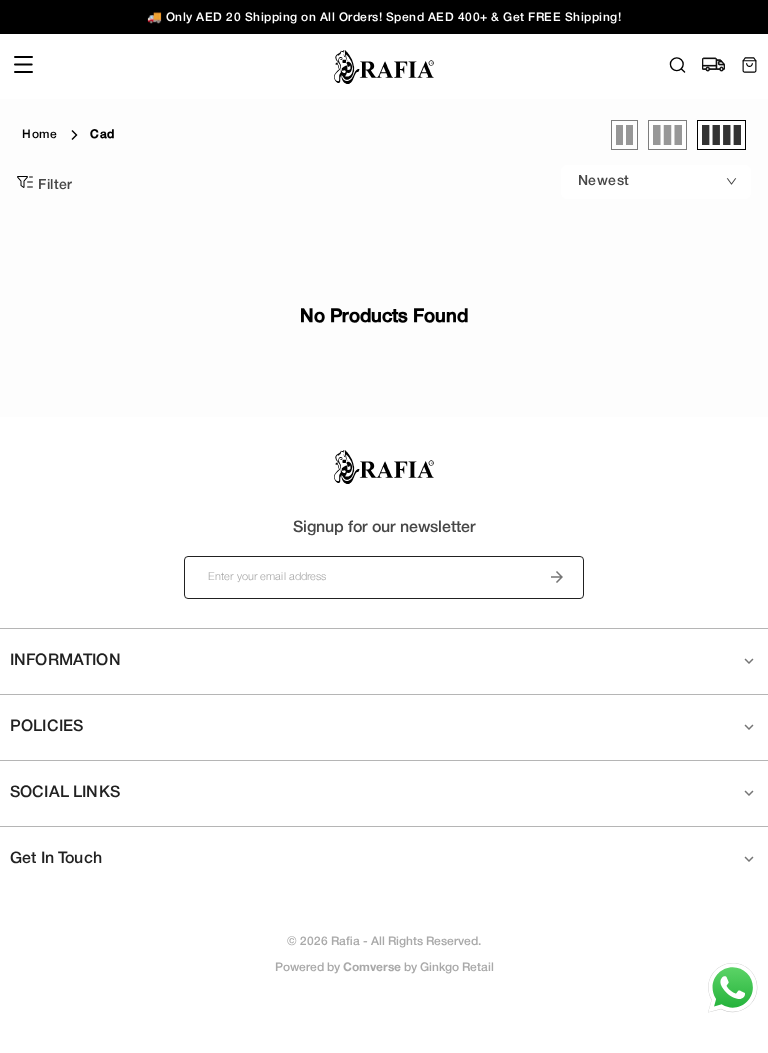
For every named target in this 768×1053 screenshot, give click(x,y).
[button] (384, 661)
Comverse (372, 967)
